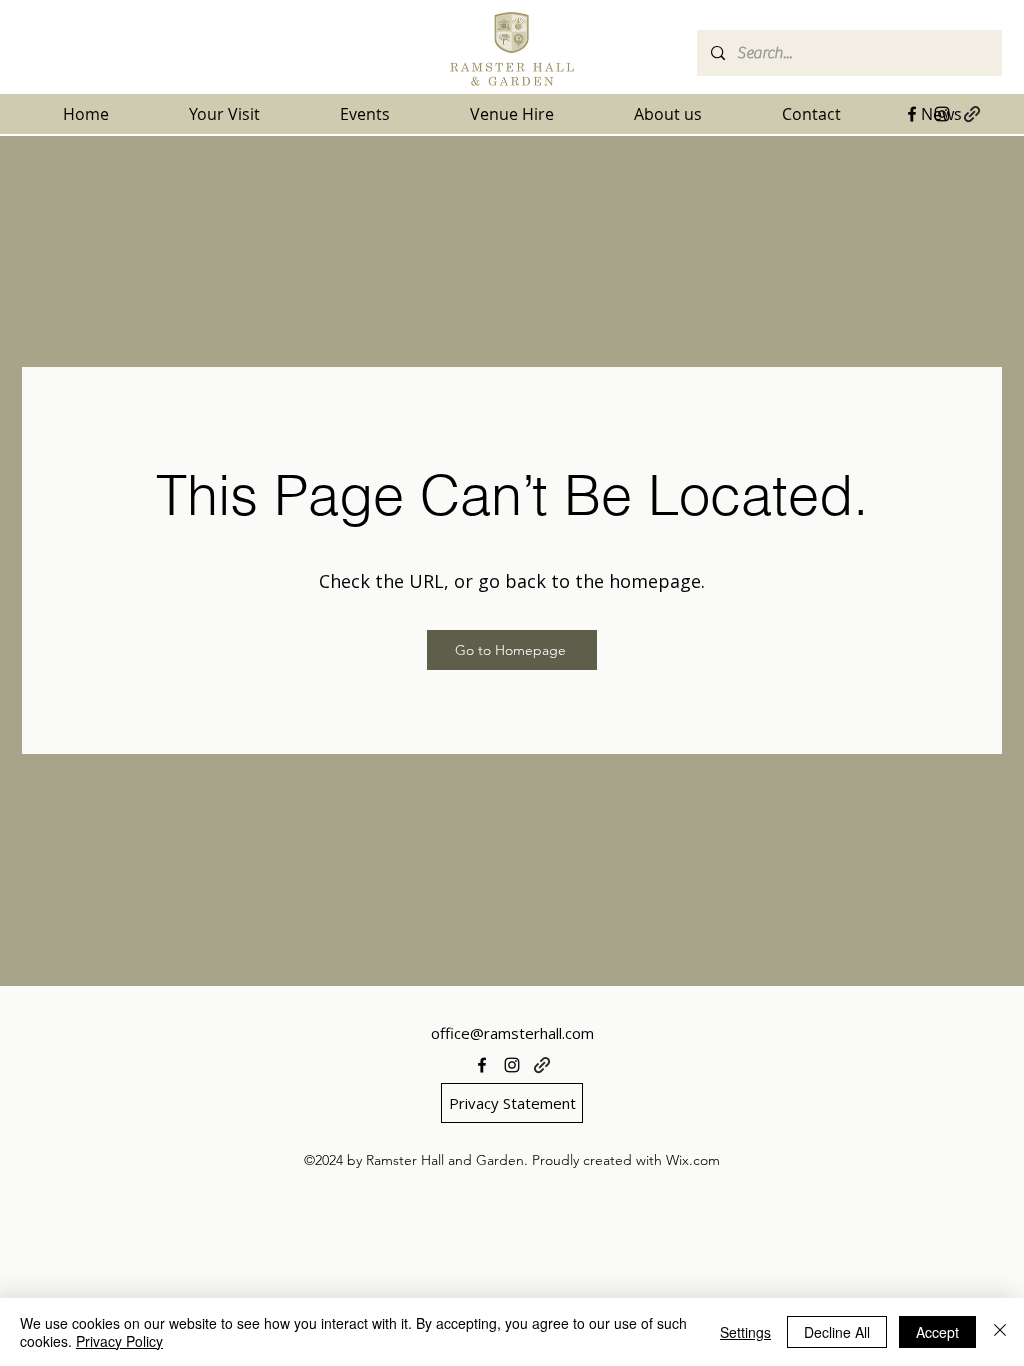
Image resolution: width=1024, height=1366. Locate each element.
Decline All (837, 1332)
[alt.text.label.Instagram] (942, 114)
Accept (937, 1332)
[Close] (1000, 1332)
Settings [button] (745, 1332)
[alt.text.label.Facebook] (912, 114)
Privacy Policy (119, 1341)
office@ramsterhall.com (512, 1033)
